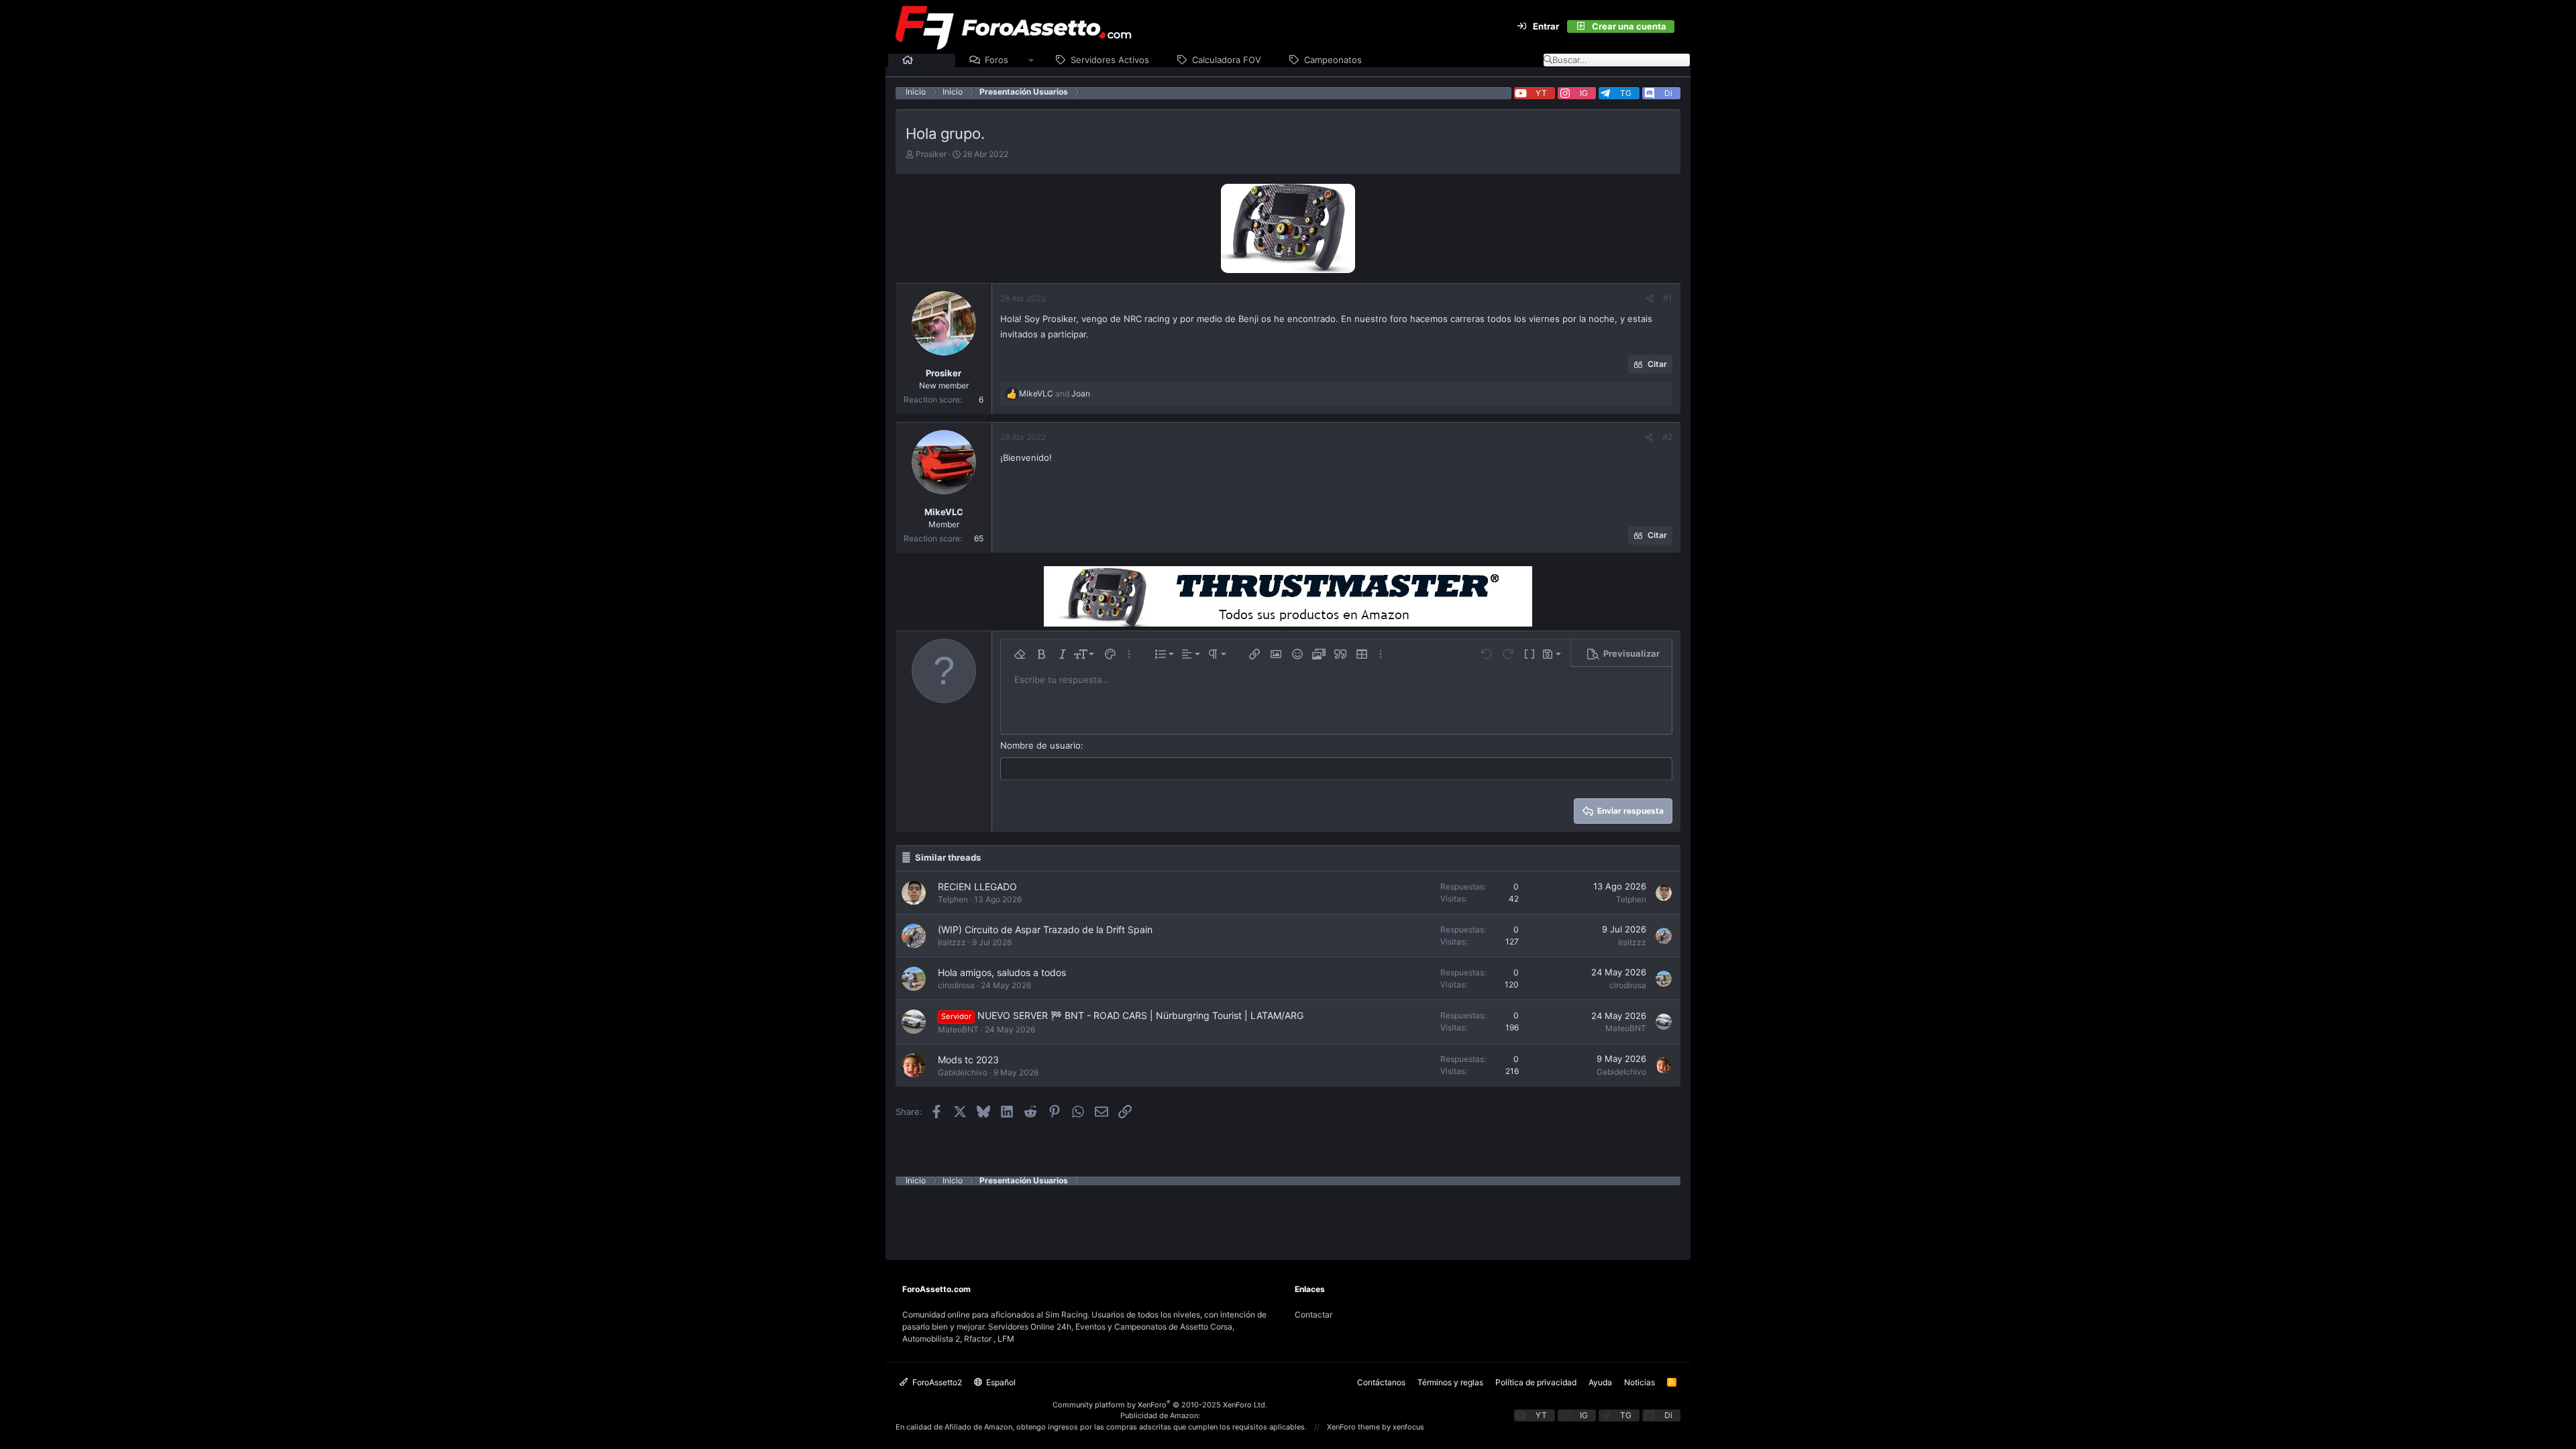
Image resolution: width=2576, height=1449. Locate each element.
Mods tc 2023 (968, 1060)
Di (1668, 93)
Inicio (930, 60)
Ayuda (1600, 1382)
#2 (1667, 437)
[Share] (1650, 299)
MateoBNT (958, 1029)
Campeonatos (1333, 60)
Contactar (1313, 1314)
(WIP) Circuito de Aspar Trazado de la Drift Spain (1045, 929)
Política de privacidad (1536, 1382)
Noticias (1640, 1382)
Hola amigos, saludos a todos (1002, 972)
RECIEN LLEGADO (977, 887)
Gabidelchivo (963, 1072)
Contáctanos (1381, 1382)
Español (1000, 1382)
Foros (997, 60)
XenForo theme (1353, 1427)
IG (1584, 93)
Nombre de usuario (1040, 745)
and (1055, 393)
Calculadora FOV (1227, 60)
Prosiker (931, 154)
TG (1626, 93)
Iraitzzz (952, 942)
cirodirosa (956, 985)
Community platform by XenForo (1160, 1405)
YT (1541, 93)
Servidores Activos (1110, 60)
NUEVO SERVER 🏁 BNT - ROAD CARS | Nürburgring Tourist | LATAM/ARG (1140, 1015)
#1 (1668, 298)
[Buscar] (1682, 27)
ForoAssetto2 (936, 1382)
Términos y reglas (1450, 1382)
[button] (1031, 60)
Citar (1657, 364)
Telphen (953, 899)
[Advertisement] (1288, 1216)
